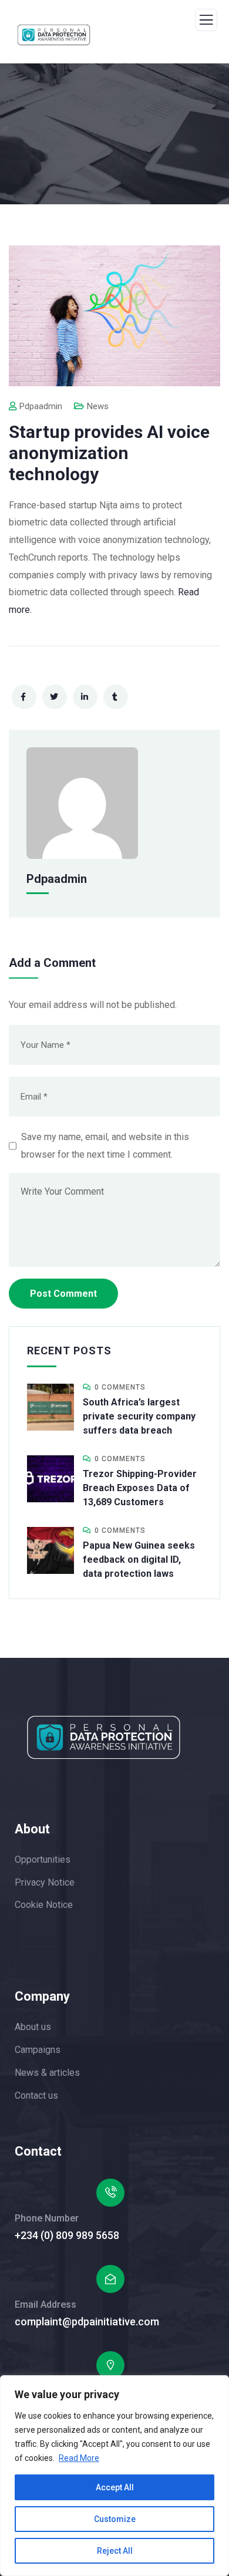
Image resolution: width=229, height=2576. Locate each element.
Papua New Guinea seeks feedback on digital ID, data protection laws (139, 1560)
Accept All (115, 2487)
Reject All (115, 2551)
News (98, 406)
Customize (115, 2519)
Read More (79, 2458)
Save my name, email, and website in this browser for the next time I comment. (105, 1146)
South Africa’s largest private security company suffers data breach (139, 1416)
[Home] (104, 1737)
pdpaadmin (41, 406)
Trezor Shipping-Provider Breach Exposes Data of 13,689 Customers (140, 1488)
